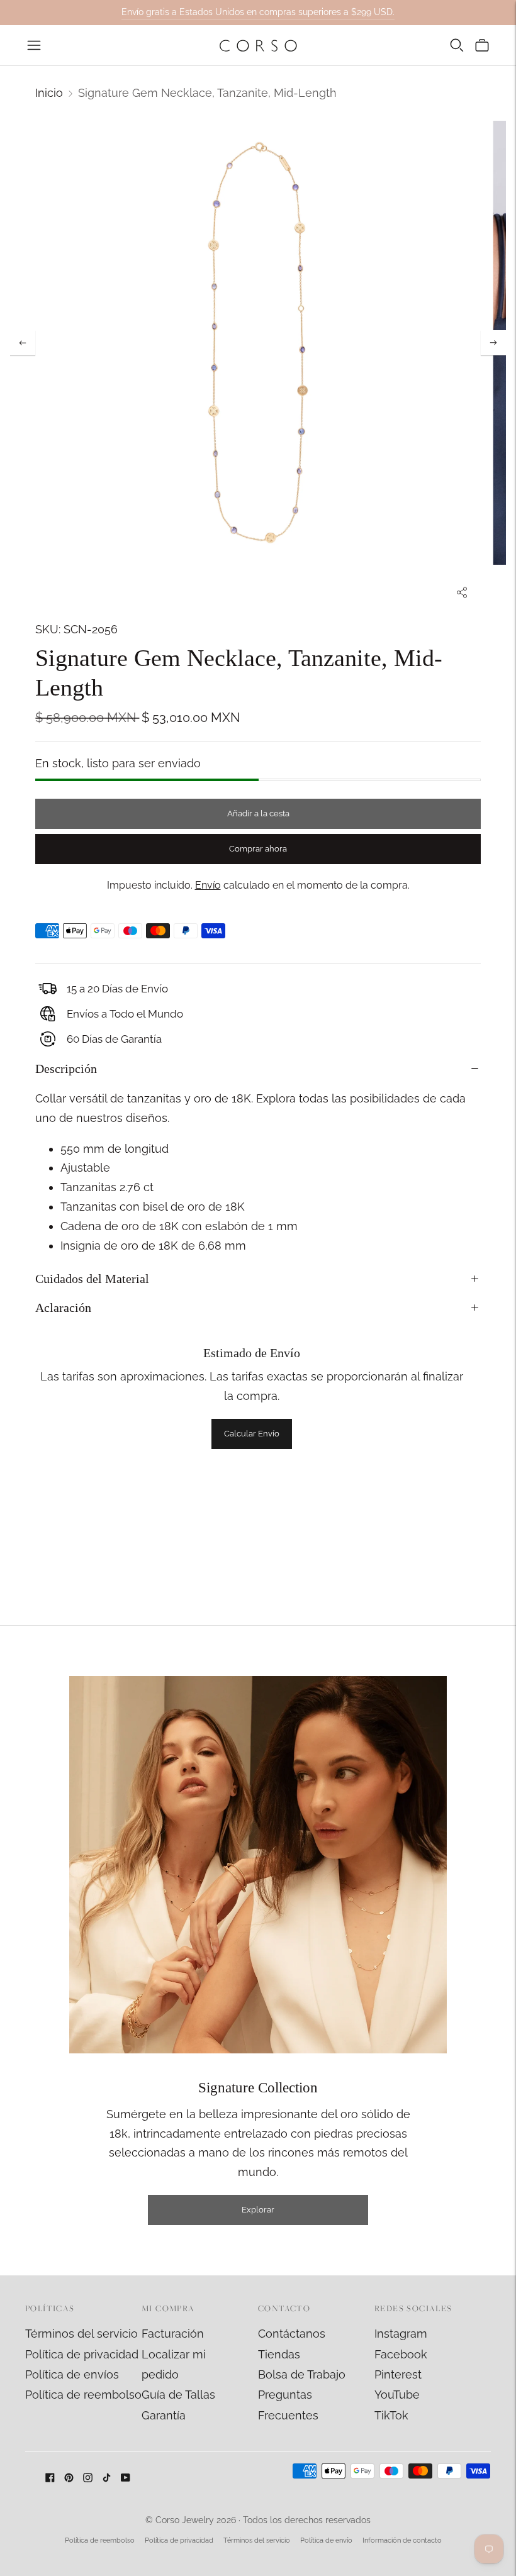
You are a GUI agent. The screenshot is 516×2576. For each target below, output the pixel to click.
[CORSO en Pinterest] (69, 2478)
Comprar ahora (258, 849)
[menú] (34, 45)
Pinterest (398, 2374)
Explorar (258, 2210)
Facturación (173, 2334)
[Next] (493, 343)
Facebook (401, 2354)
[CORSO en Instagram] (88, 2478)
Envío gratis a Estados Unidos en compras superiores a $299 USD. (258, 12)
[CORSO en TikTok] (107, 2478)
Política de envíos (72, 2374)
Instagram (401, 2334)
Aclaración (63, 1307)
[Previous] (23, 343)
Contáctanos (292, 2334)
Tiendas (279, 2354)
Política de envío (326, 2540)
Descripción (66, 1069)
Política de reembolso (83, 2395)
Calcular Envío (252, 1434)
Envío (208, 885)
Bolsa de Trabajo (302, 2374)
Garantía (164, 2415)
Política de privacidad (82, 2354)
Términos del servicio (81, 2334)
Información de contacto (402, 2540)
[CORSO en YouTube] (126, 2478)
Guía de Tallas (178, 2395)
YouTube (397, 2395)
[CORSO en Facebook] (50, 2478)
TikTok (391, 2415)
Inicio (49, 93)
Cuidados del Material (92, 1279)
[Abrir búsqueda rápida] (457, 45)
